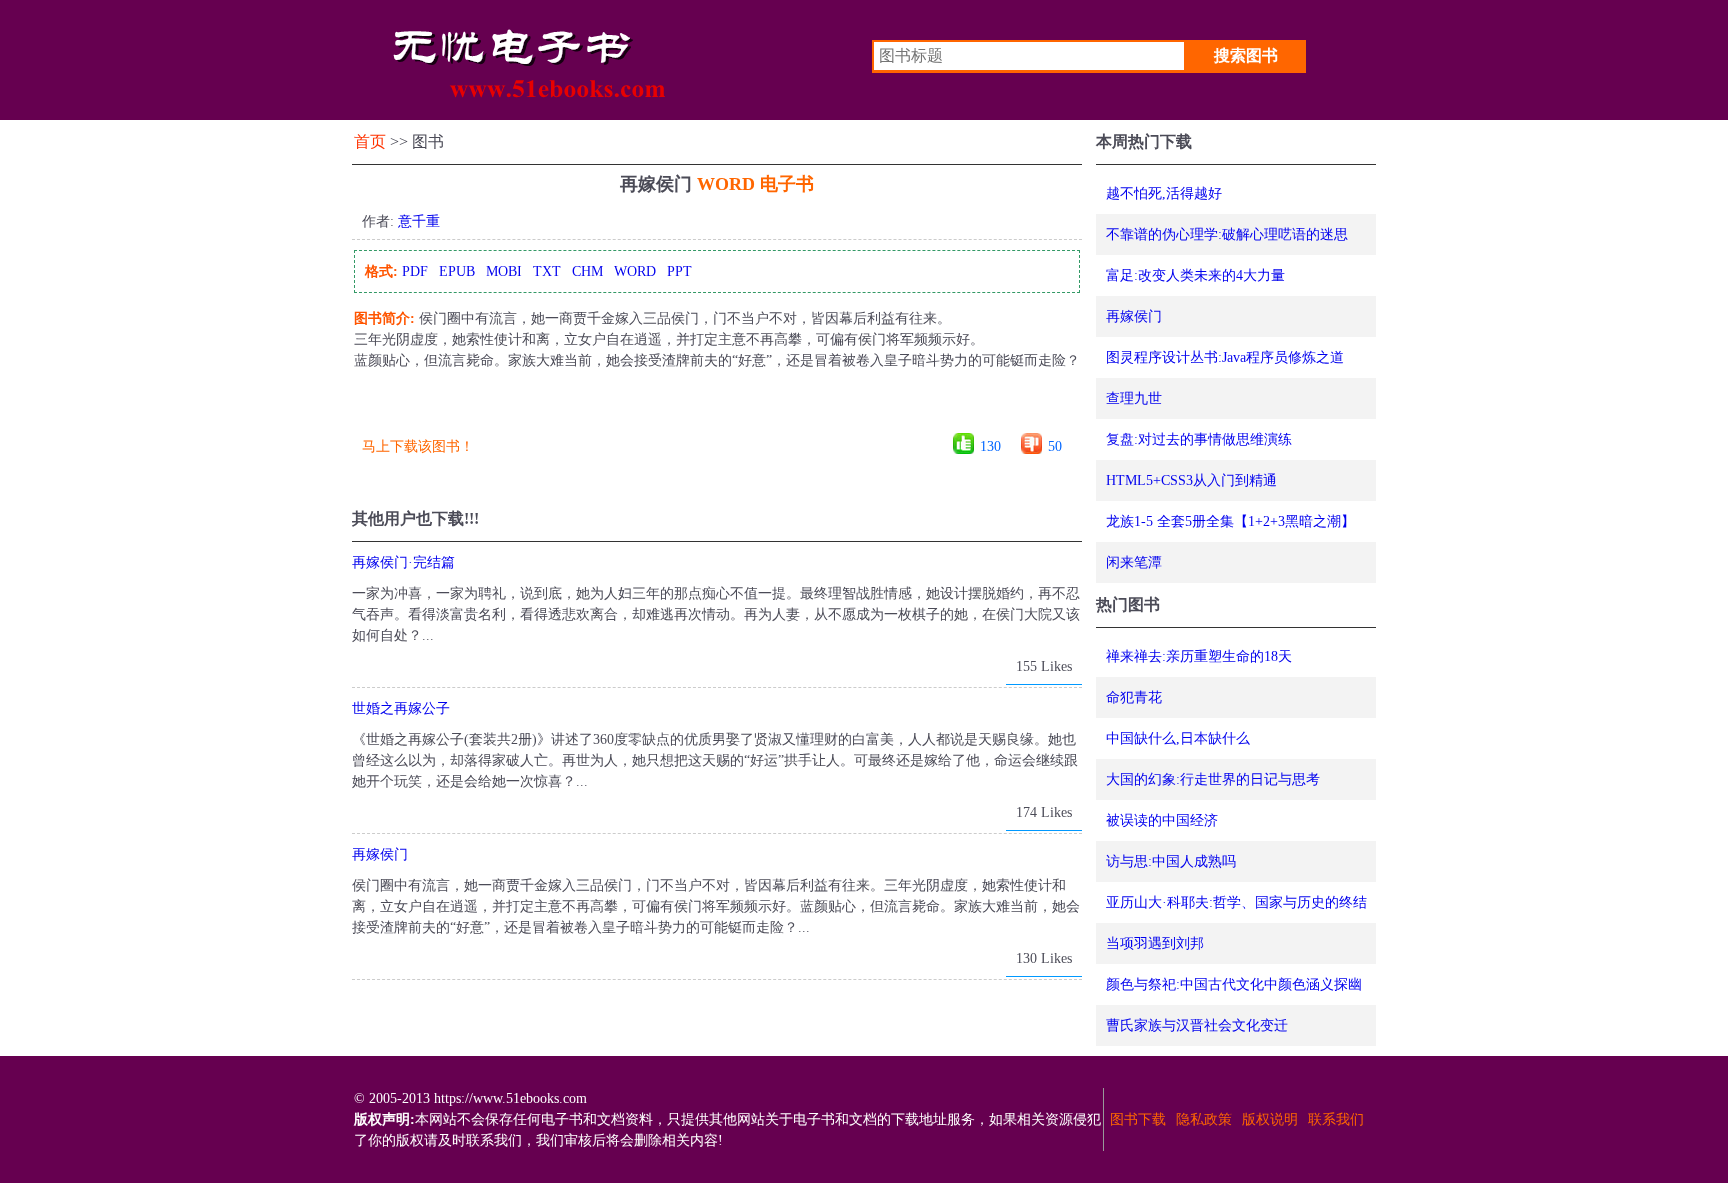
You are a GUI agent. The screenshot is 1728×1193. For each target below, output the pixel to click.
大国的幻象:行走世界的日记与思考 (1213, 779)
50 (1055, 446)
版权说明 (1270, 1119)
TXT (547, 271)
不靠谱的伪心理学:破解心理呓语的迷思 (1227, 234)
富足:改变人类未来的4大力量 (1195, 275)
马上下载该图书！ (418, 446)
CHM (587, 271)
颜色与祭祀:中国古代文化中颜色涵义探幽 (1234, 984)
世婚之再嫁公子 (401, 708)
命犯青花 (1134, 697)
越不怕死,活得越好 (1164, 193)
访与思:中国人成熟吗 (1171, 861)
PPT (679, 271)
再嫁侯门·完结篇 (403, 562)
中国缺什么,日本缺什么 (1178, 738)
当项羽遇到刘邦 (1155, 943)
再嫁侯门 (380, 854)
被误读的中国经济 (1162, 820)
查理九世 (1134, 398)
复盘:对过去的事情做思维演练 (1199, 439)
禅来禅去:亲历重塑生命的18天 (1199, 656)
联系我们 (1336, 1119)
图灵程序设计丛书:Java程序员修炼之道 (1225, 357)
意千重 (419, 221)
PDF (415, 271)
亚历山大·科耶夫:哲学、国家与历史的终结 (1236, 902)
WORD (635, 271)
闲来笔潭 (1134, 562)
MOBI (504, 271)
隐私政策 (1204, 1119)
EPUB (457, 271)
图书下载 (1138, 1119)
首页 (370, 141)
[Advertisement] (716, 408)
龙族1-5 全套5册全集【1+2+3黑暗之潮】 (1230, 521)
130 (990, 446)
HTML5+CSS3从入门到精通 (1191, 480)
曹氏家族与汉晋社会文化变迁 (1197, 1025)
